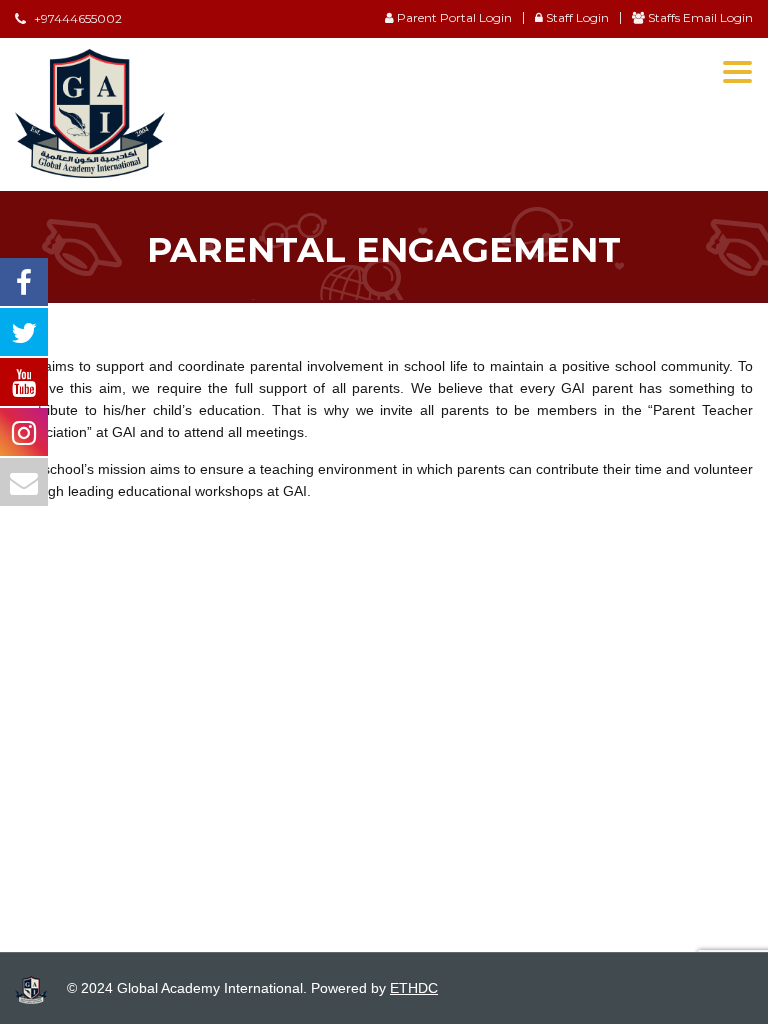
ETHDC (414, 988)
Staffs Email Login (699, 17)
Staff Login (576, 17)
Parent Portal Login (453, 17)
